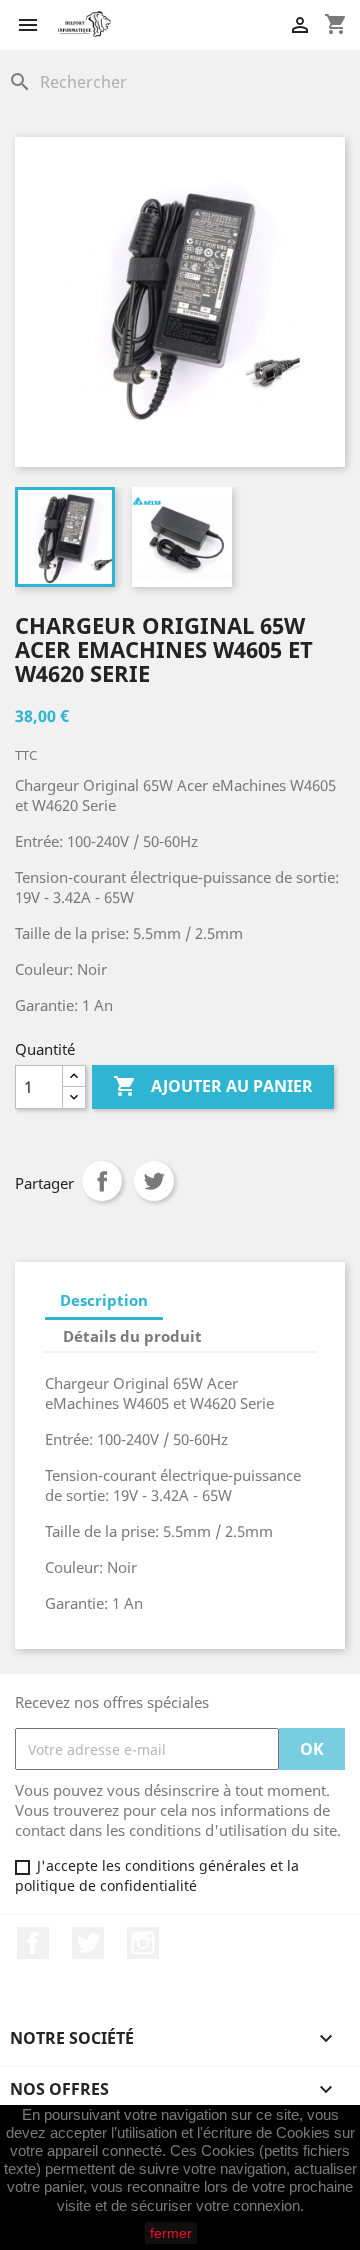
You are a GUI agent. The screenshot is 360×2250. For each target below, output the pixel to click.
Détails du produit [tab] (132, 1336)
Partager (102, 1181)
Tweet (154, 1181)
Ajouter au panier (213, 1086)
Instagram (143, 1943)
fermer (171, 2233)
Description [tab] (104, 1300)
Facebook (33, 1943)
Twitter (88, 1943)
